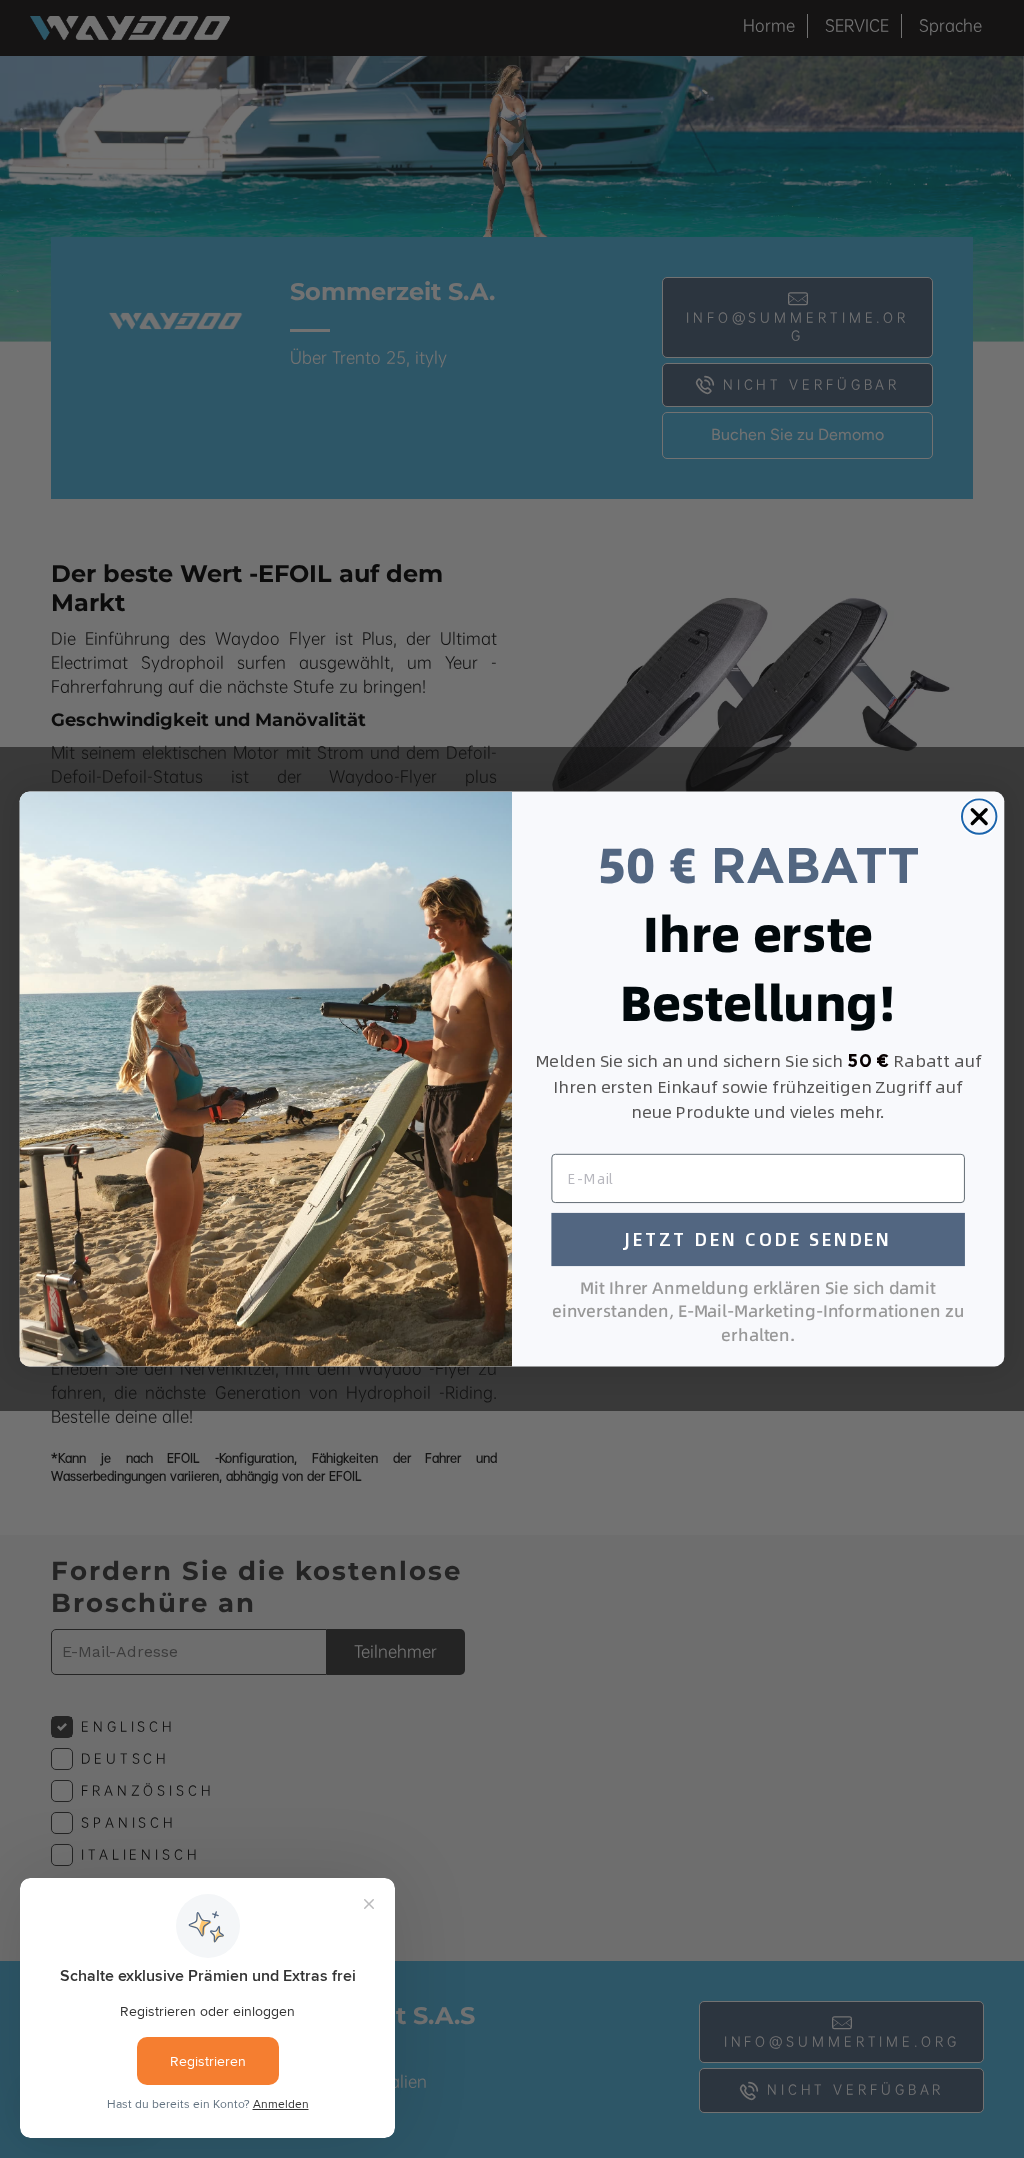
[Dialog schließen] (979, 816)
